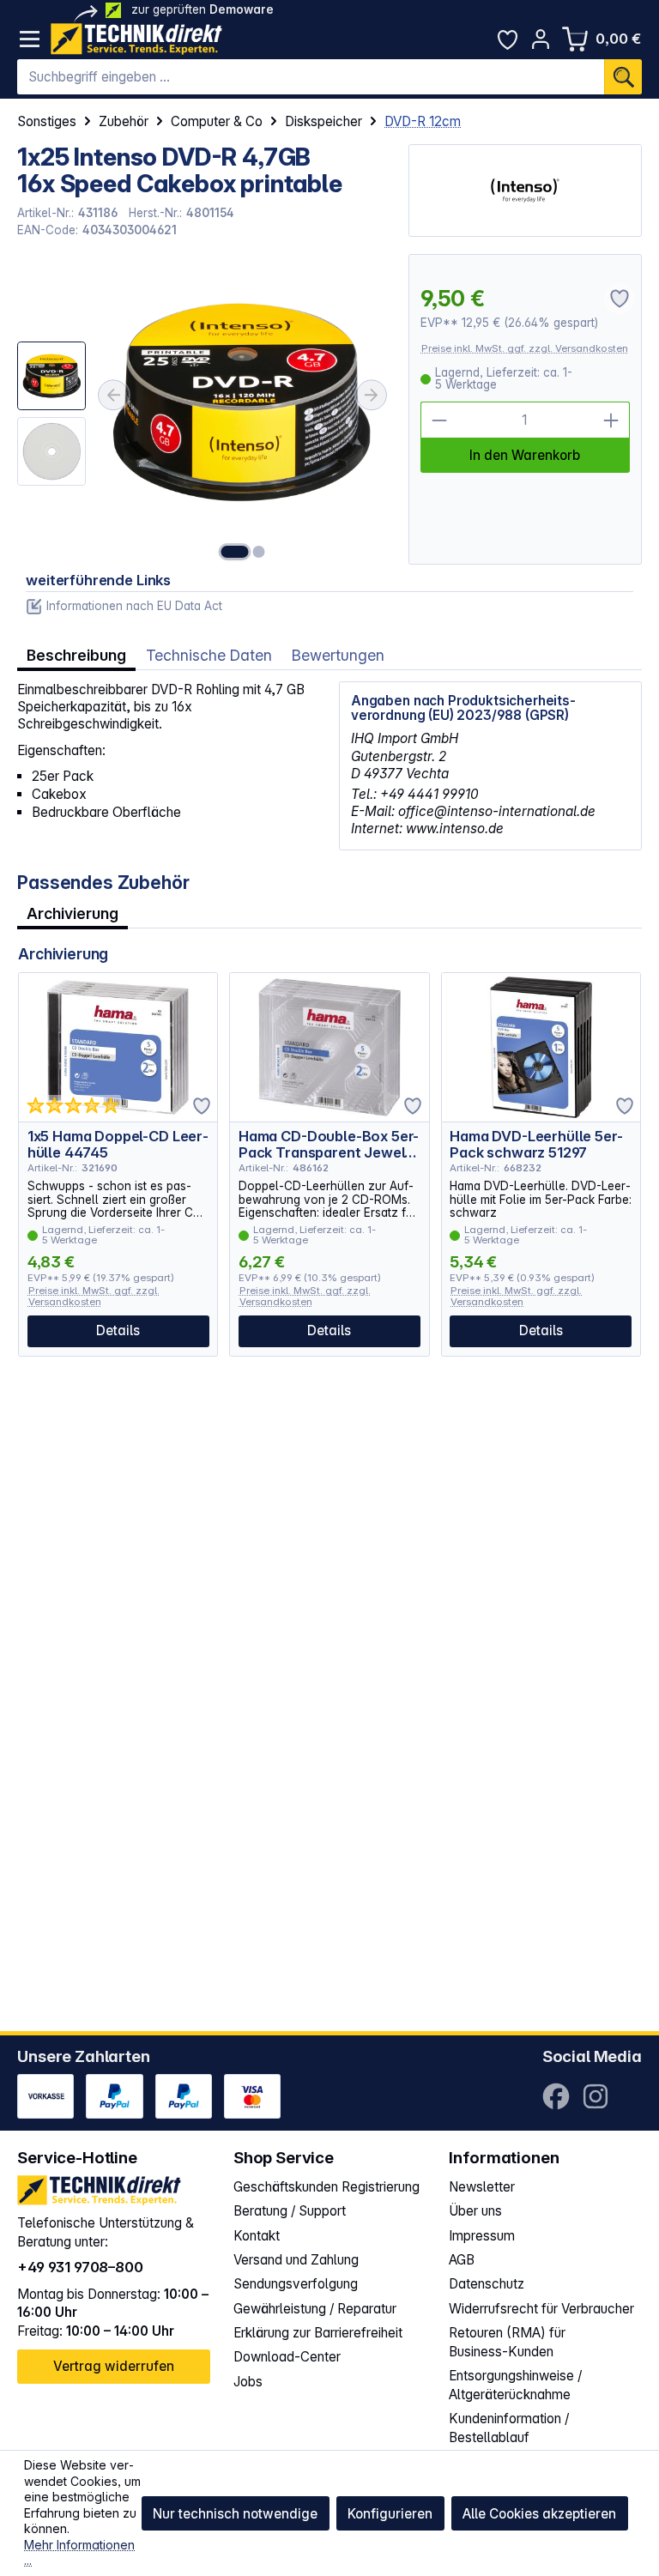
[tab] (76, 655)
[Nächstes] (372, 395)
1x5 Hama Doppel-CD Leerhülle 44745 (118, 1144)
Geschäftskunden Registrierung (326, 2187)
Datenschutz (487, 2284)
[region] (204, 409)
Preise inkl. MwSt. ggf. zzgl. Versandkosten (525, 348)
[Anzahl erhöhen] (611, 420)
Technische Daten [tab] (209, 655)
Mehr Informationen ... (79, 2553)
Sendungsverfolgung (296, 2284)
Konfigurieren (390, 2514)
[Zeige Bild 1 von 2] (234, 552)
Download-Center (287, 2357)
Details (118, 1330)
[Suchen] (623, 77)
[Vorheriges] (113, 395)
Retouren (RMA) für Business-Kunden (507, 2342)
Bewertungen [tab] (338, 655)
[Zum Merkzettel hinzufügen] (202, 1106)
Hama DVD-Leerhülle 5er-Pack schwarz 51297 (536, 1144)
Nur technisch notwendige (235, 2514)
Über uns (475, 2211)
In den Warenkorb (525, 455)
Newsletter (482, 2187)
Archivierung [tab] (73, 913)
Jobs (248, 2382)
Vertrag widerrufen (114, 2366)
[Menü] (30, 39)
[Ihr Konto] (541, 39)
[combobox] (311, 77)
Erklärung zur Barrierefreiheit (318, 2333)
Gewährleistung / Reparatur (315, 2309)
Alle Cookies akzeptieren (539, 2514)
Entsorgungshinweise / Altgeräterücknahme (515, 2385)
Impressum (482, 2236)
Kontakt (257, 2236)
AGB (462, 2260)
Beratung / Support (290, 2211)
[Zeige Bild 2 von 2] (258, 552)
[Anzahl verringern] (439, 420)
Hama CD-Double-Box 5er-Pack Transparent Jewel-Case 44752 (329, 1144)
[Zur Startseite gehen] (136, 39)
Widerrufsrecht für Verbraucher (541, 2309)
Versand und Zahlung (296, 2260)
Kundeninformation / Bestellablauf (509, 2428)
